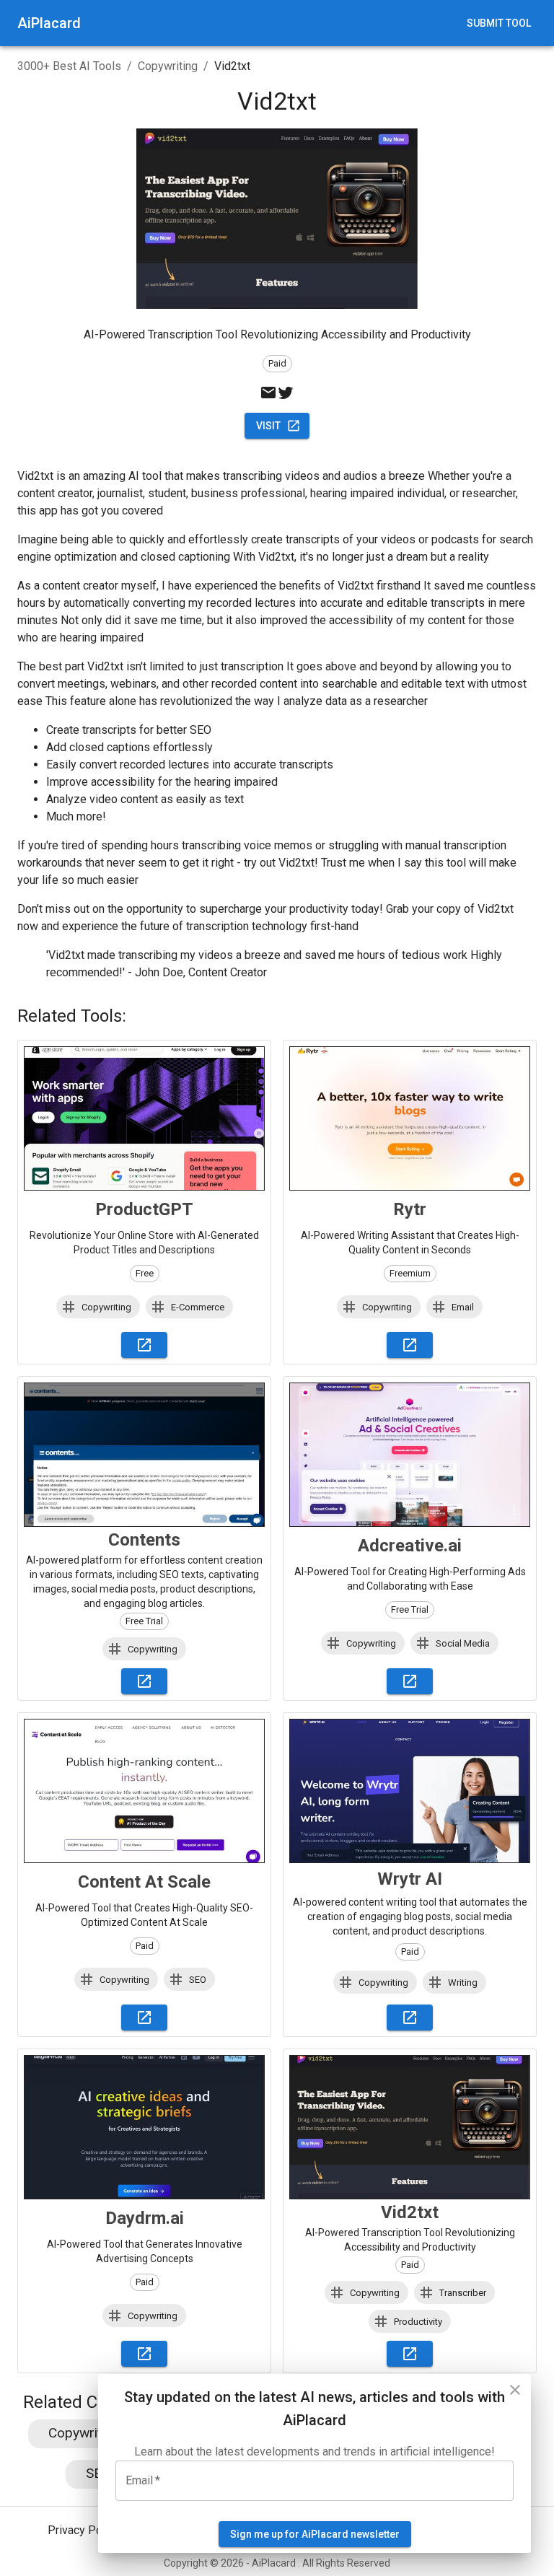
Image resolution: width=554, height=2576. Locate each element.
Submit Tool (499, 23)
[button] (98, 1307)
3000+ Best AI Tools (69, 66)
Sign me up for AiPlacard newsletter (315, 2534)
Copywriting (168, 66)
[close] (515, 2390)
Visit (268, 426)
